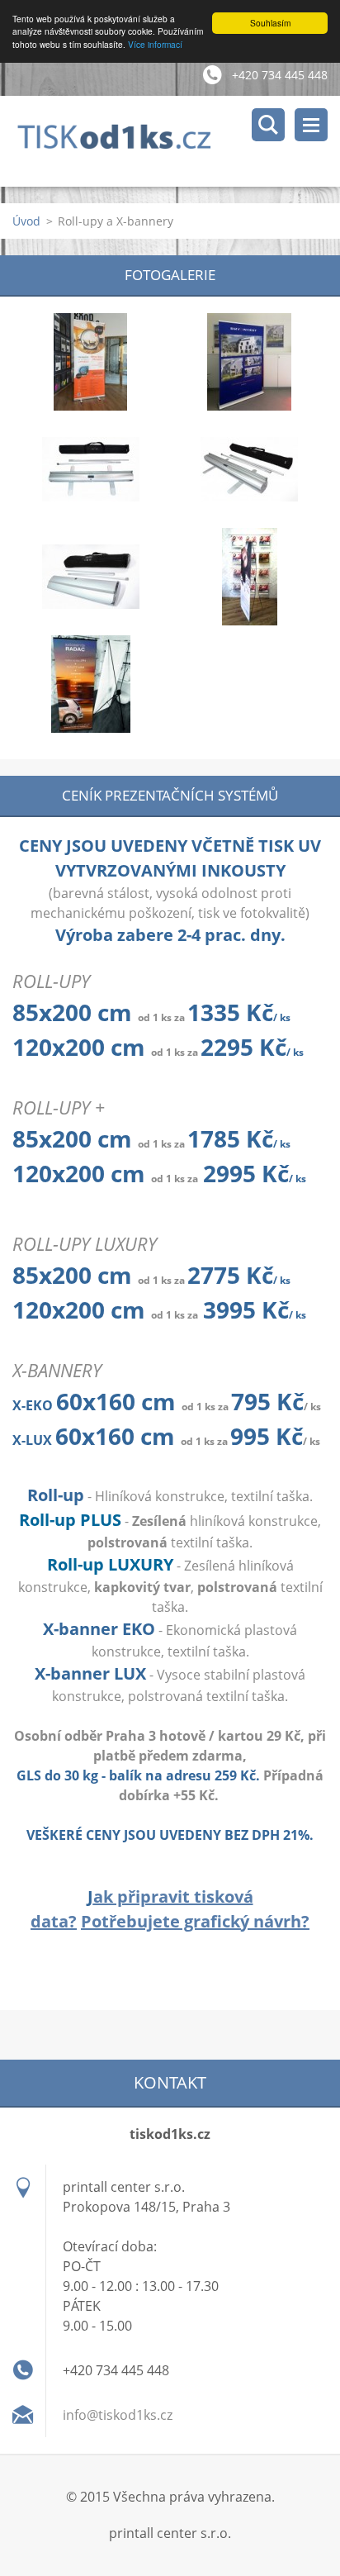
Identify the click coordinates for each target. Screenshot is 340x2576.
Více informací (155, 44)
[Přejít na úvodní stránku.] (176, 141)
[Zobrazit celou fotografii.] (91, 362)
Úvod (26, 221)
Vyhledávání (268, 125)
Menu (311, 125)
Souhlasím (270, 23)
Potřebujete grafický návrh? (195, 1921)
